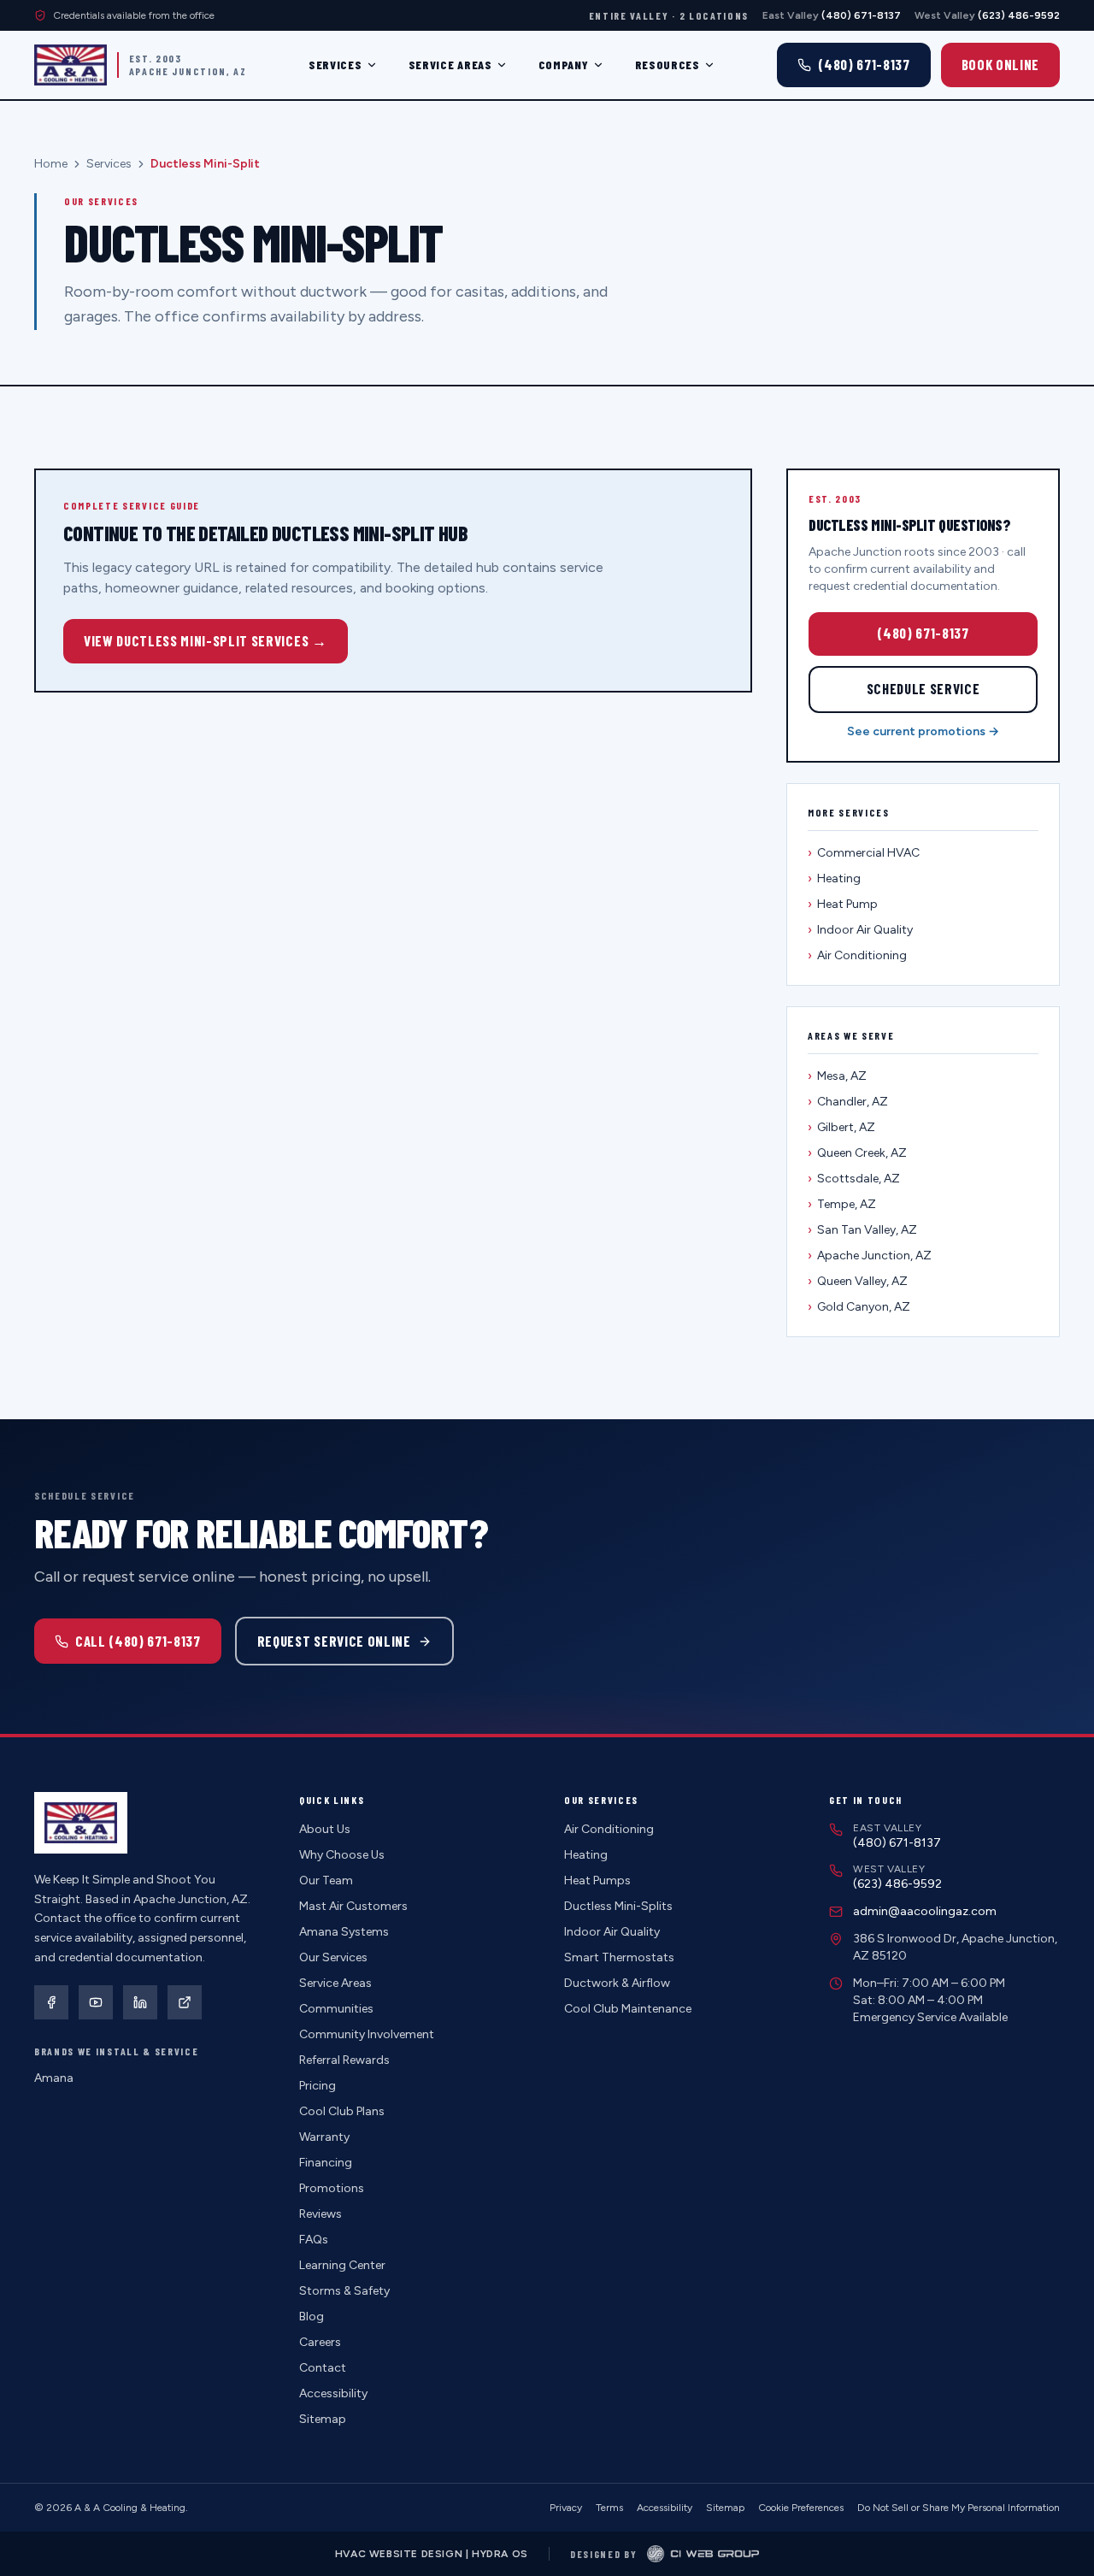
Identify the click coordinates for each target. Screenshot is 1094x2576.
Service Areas (450, 65)
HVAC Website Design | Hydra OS (432, 2554)
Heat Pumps (597, 1880)
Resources (668, 65)
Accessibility (333, 2393)
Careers (320, 2342)
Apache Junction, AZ (870, 1256)
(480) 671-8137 (923, 633)
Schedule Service (923, 688)
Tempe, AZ (842, 1204)
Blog (312, 2317)
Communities (336, 2009)
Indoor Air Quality (860, 930)
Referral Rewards (344, 2060)
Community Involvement (367, 2034)
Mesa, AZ (837, 1076)
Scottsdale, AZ (854, 1179)
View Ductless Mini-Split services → (206, 640)
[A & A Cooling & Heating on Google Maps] (185, 2002)
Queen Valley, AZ (858, 1281)
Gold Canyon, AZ (859, 1307)
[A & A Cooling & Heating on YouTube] (96, 2002)
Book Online (1000, 64)
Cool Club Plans (342, 2111)
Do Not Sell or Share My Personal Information (959, 2508)
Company (564, 65)
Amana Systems (344, 1932)
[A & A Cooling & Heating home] (71, 65)
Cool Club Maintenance (628, 2009)
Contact (323, 2368)
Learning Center (342, 2265)
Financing (326, 2163)
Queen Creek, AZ (857, 1153)
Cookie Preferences (801, 2508)
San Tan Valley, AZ (862, 1230)
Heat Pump (843, 904)
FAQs (314, 2240)
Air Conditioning (857, 955)
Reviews (321, 2214)
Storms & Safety (344, 2291)
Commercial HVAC (864, 853)
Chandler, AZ (848, 1102)
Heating (834, 878)
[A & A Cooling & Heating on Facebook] (51, 2002)
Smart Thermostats (619, 1957)
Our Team (326, 1880)
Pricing (318, 2086)
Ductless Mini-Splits (618, 1906)
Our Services (333, 1957)
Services (335, 65)
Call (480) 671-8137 (138, 1641)
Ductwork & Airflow (617, 1983)
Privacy (566, 2508)
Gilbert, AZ (841, 1127)
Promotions (332, 2188)
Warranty (324, 2137)
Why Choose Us (342, 1855)
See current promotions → (923, 731)
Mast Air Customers (353, 1906)
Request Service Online (334, 1641)
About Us (325, 1829)
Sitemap (323, 2419)
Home (51, 164)
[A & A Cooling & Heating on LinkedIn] (140, 2002)
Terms (609, 2508)
